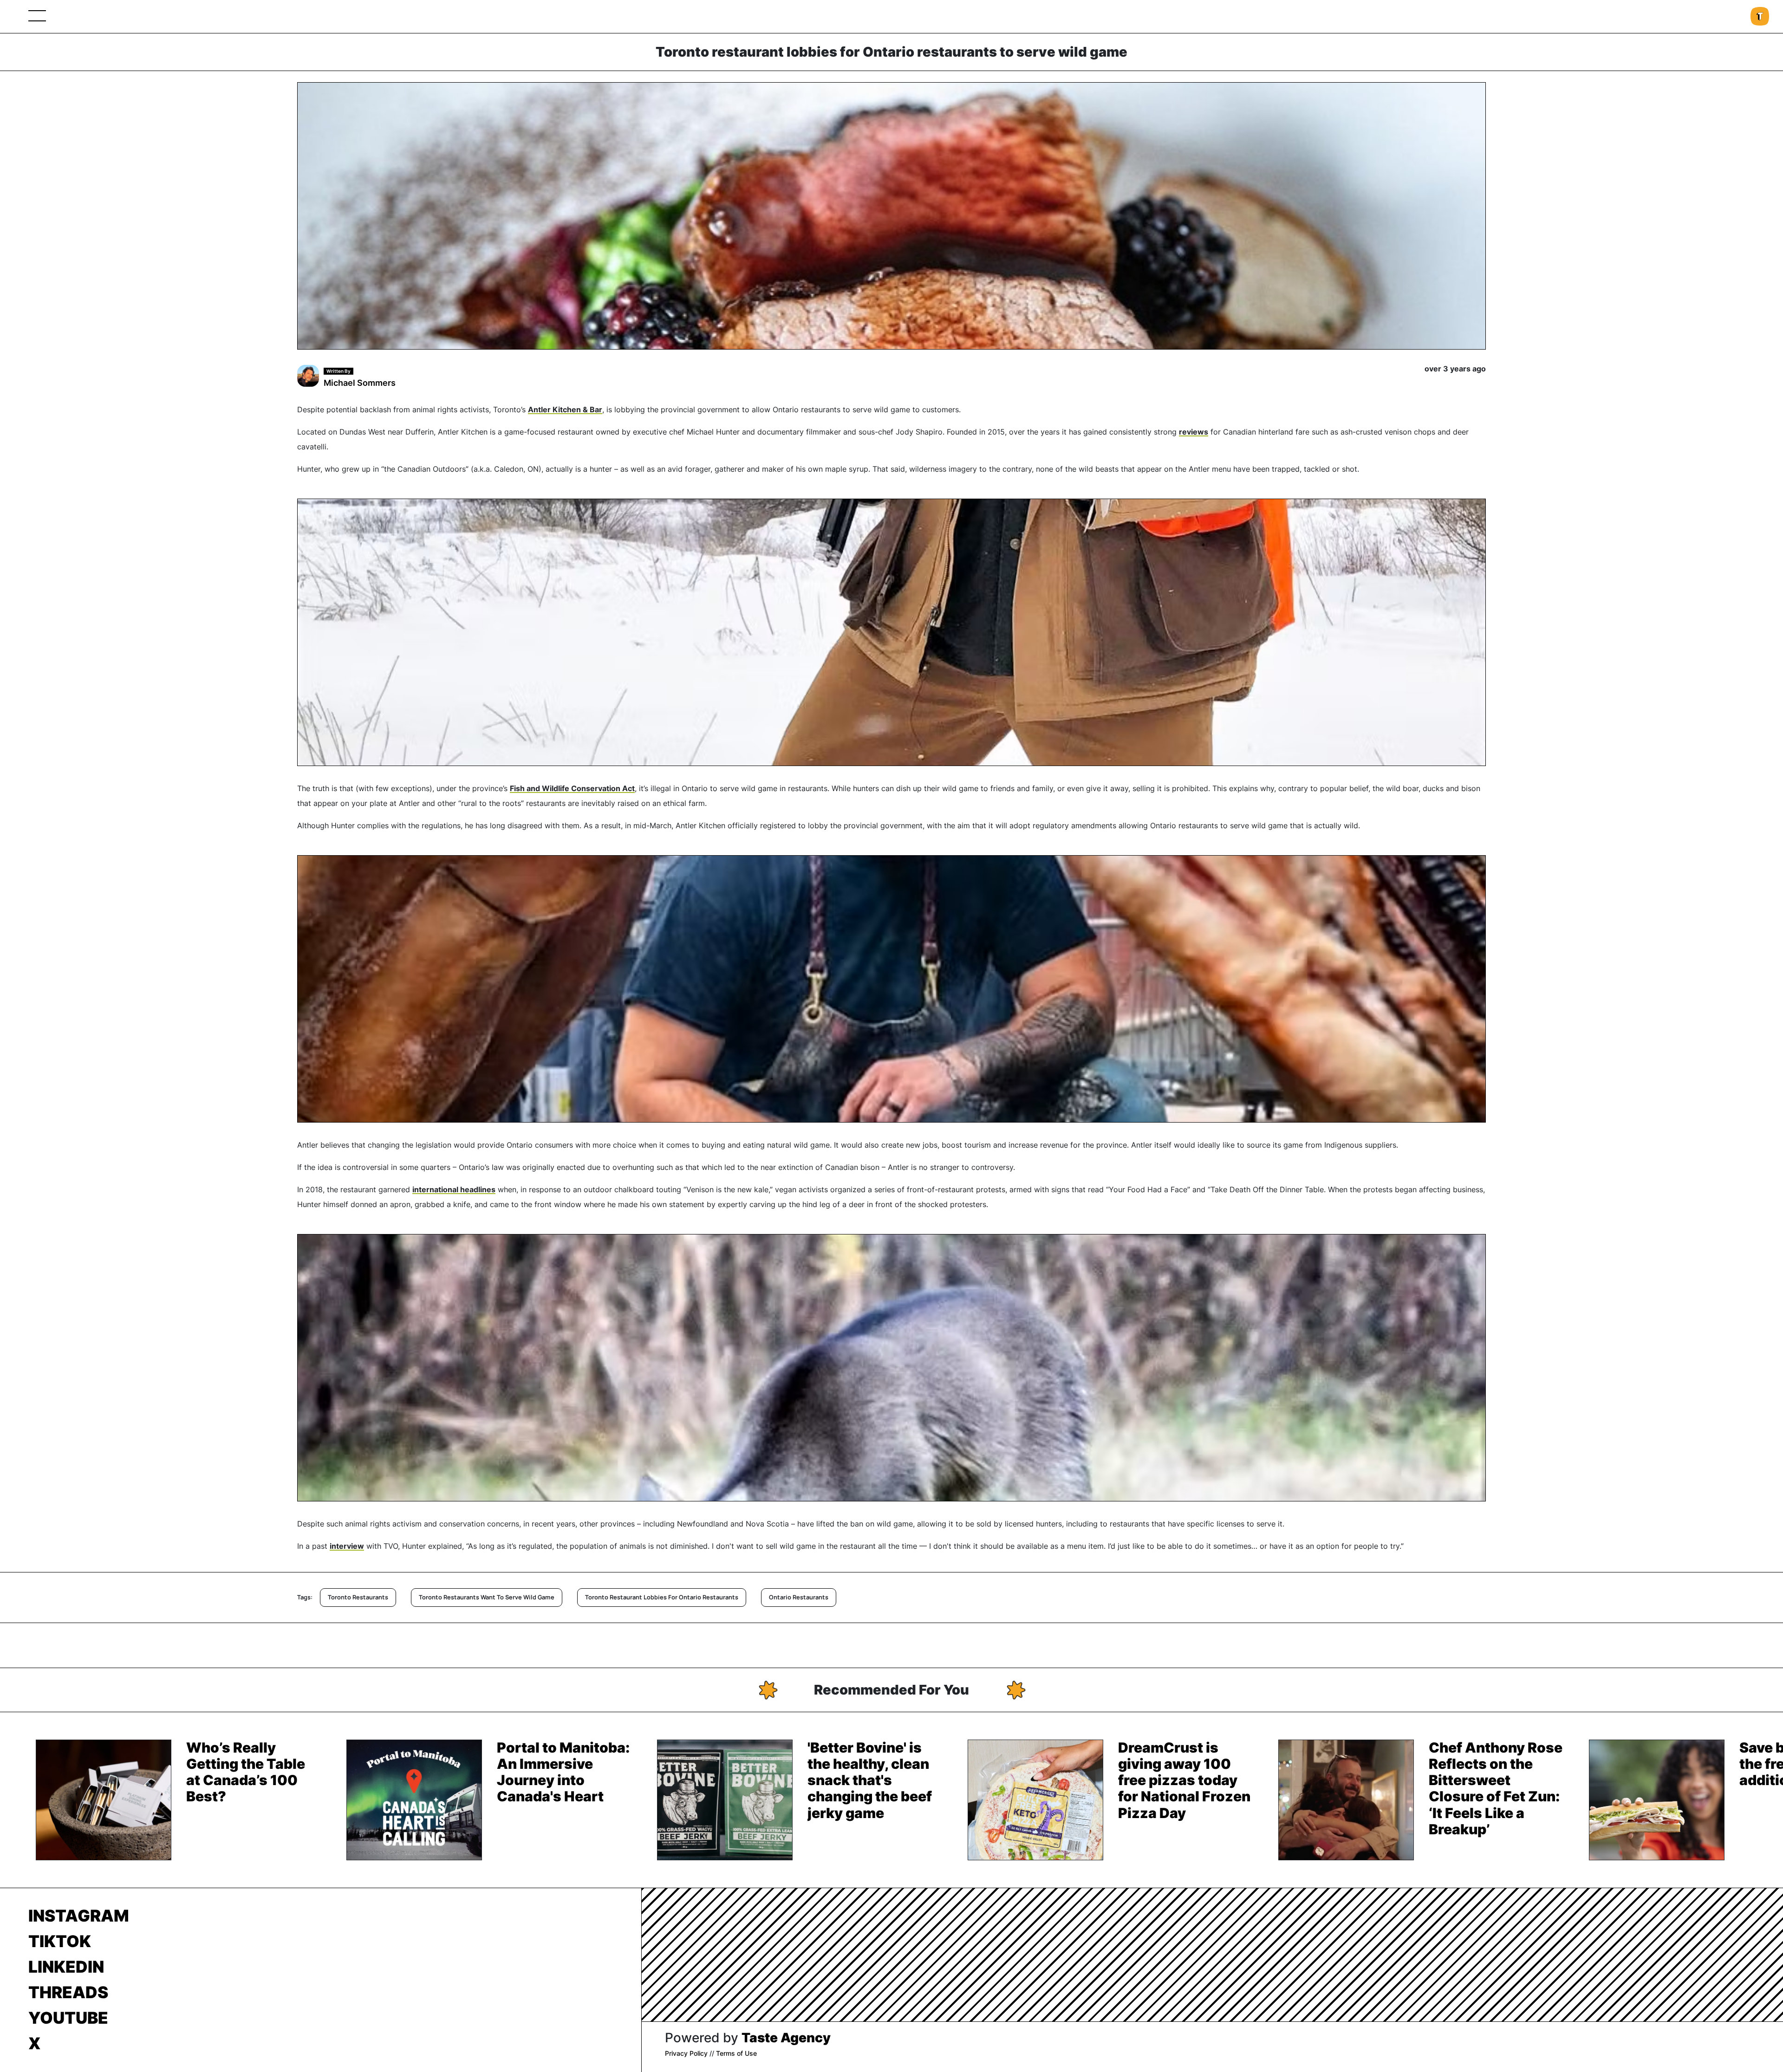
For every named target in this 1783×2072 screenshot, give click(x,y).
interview (347, 1546)
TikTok (60, 1941)
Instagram (79, 1916)
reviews (1194, 432)
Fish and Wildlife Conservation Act (572, 788)
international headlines (454, 1189)
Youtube (68, 2018)
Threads (68, 1992)
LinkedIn (66, 1967)
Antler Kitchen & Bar (565, 409)
